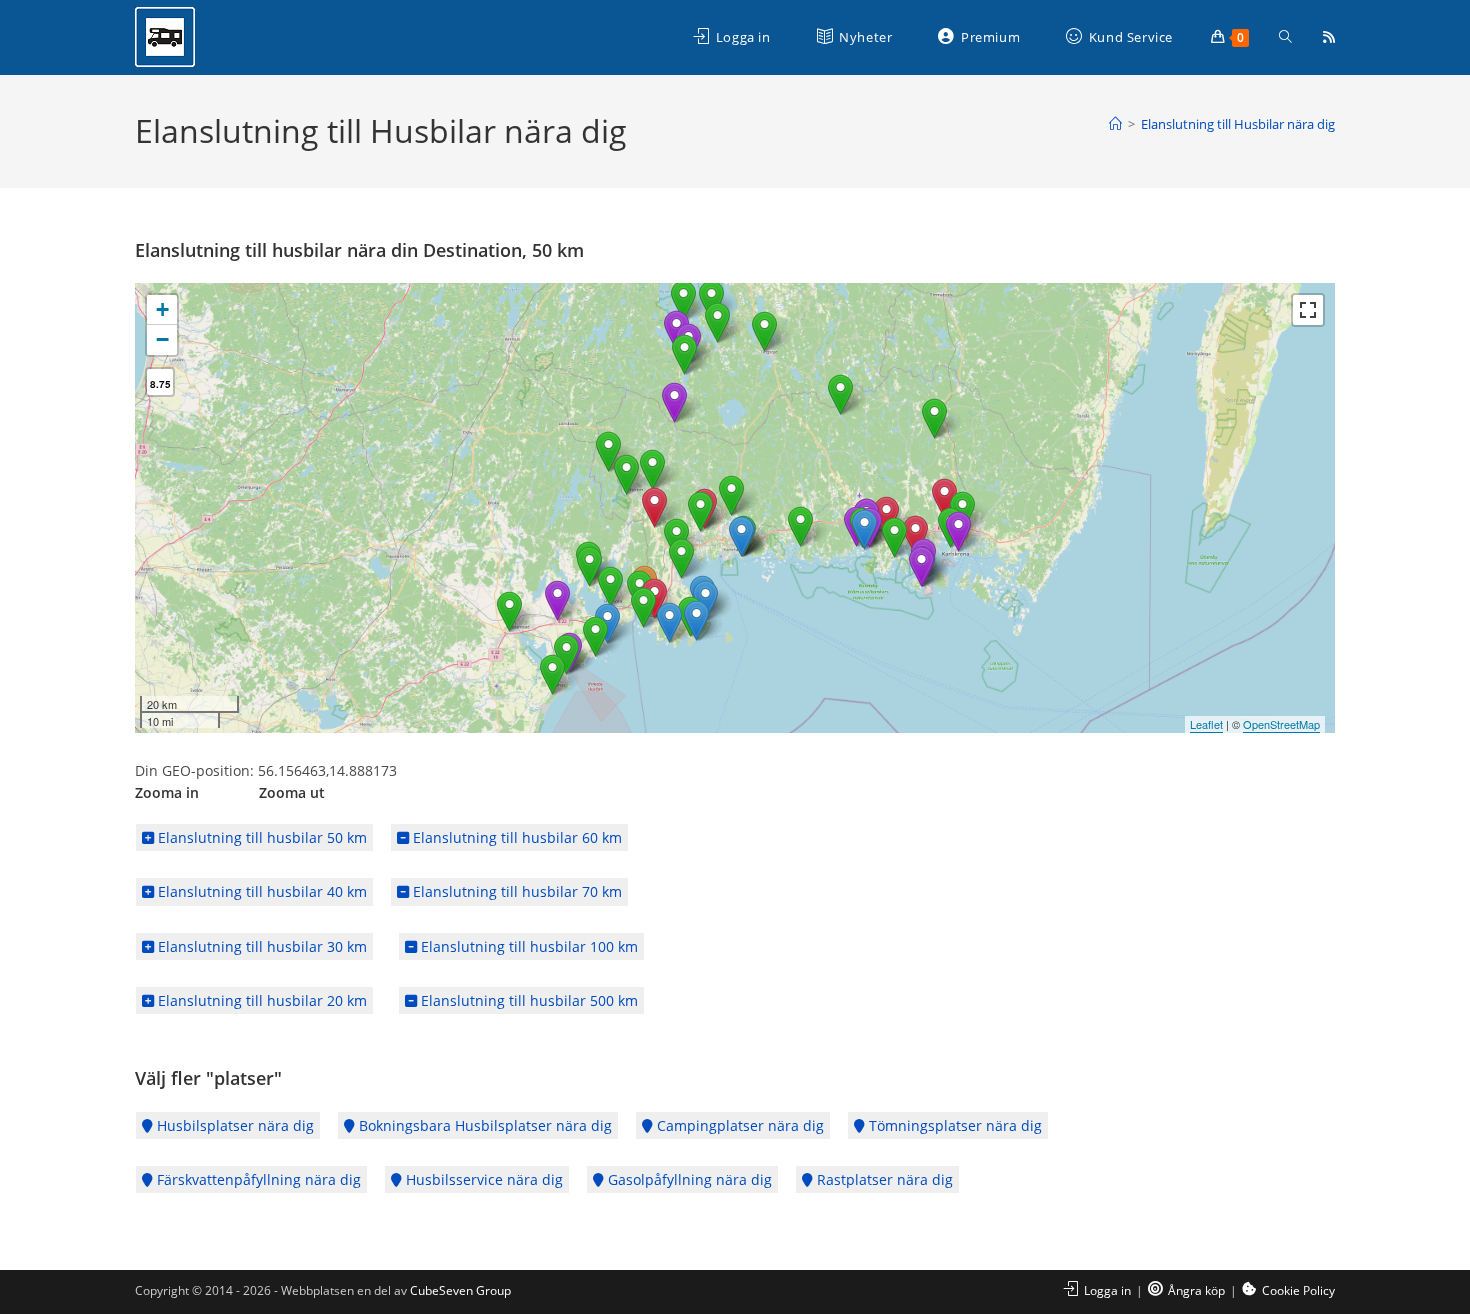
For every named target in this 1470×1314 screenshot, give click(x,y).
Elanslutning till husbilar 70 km (515, 891)
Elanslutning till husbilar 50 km (260, 837)
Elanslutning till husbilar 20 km (260, 1000)
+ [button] (162, 309)
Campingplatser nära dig (738, 1125)
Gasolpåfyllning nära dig (688, 1179)
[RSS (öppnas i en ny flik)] (1329, 37)
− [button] (162, 339)
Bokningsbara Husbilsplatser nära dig (483, 1125)
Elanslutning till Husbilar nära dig (1238, 124)
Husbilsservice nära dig (482, 1179)
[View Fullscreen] (1308, 310)
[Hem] (1115, 124)
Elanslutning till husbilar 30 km (260, 946)
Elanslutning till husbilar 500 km (527, 1000)
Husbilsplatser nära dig (233, 1125)
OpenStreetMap (1281, 724)
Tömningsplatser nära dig (953, 1125)
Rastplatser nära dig (883, 1179)
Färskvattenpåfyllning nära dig (257, 1179)
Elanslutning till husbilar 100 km (527, 946)
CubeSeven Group (460, 1290)
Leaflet (1206, 724)
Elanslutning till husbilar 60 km (515, 837)
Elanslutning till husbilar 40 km (260, 891)
